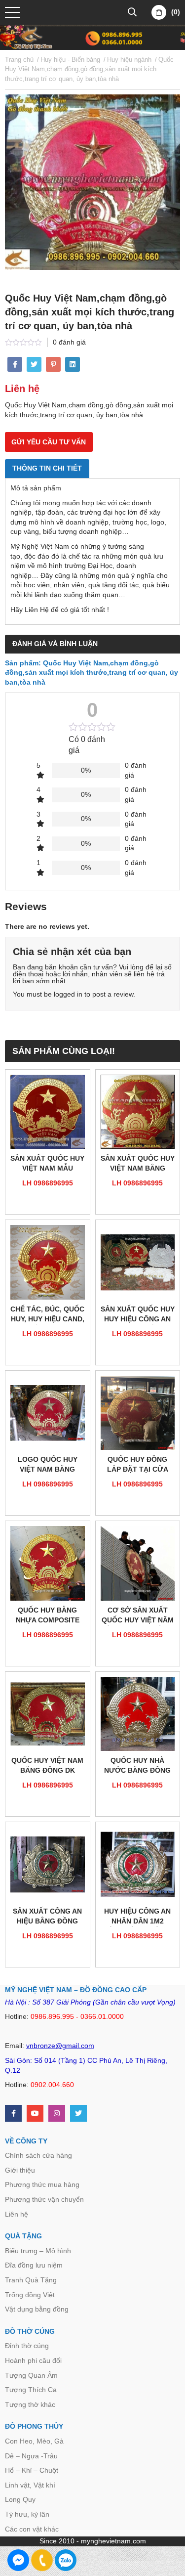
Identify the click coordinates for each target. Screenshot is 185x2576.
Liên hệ (17, 2214)
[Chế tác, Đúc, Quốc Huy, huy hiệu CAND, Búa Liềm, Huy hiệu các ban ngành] (48, 1262)
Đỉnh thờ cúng (27, 2346)
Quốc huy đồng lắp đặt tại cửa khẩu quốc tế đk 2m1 (138, 1465)
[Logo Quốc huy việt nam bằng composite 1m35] (48, 1413)
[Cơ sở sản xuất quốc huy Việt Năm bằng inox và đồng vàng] (138, 1563)
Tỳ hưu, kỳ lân (27, 2514)
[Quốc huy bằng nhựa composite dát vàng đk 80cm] (48, 1563)
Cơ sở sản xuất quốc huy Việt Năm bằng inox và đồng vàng (138, 1616)
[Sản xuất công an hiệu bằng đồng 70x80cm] (48, 1864)
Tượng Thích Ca (31, 2390)
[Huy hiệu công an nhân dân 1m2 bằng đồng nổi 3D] (138, 1864)
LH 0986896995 (48, 1183)
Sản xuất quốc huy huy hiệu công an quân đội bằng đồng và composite (138, 1315)
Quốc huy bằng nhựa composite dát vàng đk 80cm (48, 1616)
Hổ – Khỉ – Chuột (32, 2470)
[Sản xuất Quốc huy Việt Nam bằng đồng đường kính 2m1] (138, 1112)
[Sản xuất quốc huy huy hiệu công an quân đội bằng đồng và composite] (138, 1262)
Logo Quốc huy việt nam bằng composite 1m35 (47, 1465)
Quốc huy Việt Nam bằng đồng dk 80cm (47, 1766)
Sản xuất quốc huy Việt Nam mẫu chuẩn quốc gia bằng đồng (47, 1164)
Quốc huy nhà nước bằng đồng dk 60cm (137, 1766)
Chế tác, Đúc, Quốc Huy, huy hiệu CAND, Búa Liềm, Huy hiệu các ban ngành (47, 1315)
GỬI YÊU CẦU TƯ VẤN (49, 442)
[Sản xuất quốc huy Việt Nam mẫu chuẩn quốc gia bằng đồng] (48, 1112)
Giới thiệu (20, 2170)
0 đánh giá (69, 342)
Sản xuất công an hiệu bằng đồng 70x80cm (47, 1917)
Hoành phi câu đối (33, 2360)
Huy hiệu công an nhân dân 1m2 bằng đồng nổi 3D (138, 1917)
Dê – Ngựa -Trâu (31, 2456)
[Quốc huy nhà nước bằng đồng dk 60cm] (138, 1714)
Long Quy (20, 2499)
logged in (68, 994)
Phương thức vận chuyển (44, 2199)
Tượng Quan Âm (31, 2375)
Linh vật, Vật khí (30, 2485)
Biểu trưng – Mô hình (38, 2251)
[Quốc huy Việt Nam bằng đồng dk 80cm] (48, 1714)
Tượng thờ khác (30, 2404)
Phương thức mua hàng (42, 2184)
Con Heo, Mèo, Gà (34, 2441)
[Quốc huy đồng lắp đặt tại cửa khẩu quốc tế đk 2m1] (138, 1413)
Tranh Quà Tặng (31, 2280)
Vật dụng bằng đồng (37, 2309)
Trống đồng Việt (30, 2295)
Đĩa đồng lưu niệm (34, 2265)
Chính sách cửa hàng (38, 2155)
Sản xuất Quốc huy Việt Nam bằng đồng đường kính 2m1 (138, 1164)
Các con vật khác (32, 2529)
